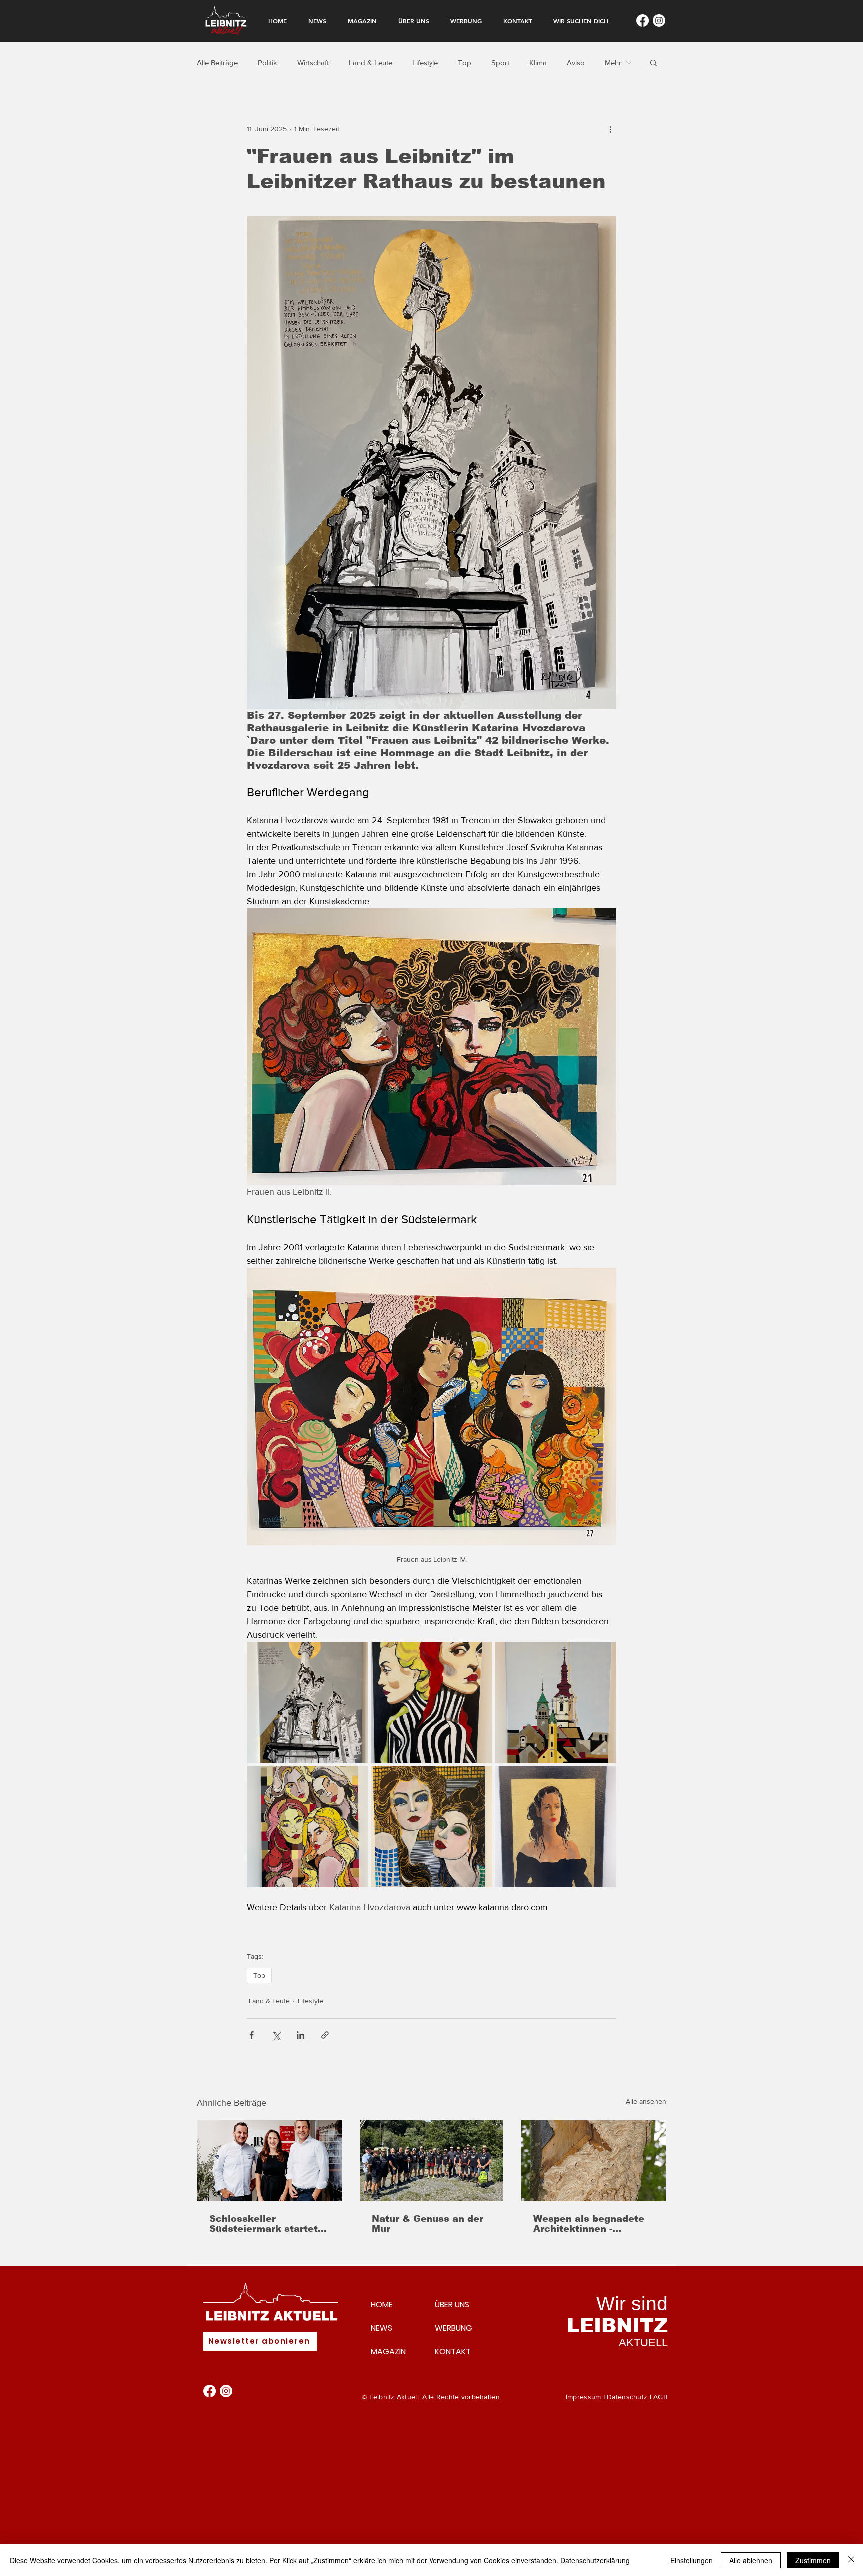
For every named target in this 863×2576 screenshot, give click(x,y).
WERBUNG (454, 2328)
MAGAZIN (388, 2351)
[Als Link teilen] (325, 2035)
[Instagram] (659, 21)
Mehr (613, 63)
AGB (660, 2397)
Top (465, 63)
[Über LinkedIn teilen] (300, 2035)
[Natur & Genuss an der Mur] (432, 2161)
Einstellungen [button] (691, 2560)
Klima (538, 63)
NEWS (381, 2328)
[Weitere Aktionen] (610, 129)
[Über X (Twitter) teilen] (276, 2035)
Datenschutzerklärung (595, 2560)
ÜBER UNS (452, 2305)
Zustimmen (813, 2560)
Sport (500, 63)
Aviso (576, 63)
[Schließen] (851, 2560)
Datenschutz (627, 2397)
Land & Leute (370, 63)
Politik (267, 63)
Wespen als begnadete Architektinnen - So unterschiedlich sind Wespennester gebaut (591, 2224)
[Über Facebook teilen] (251, 2035)
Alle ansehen (646, 2101)
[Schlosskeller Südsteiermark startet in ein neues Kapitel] (269, 2161)
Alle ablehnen (751, 2560)
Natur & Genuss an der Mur (428, 2224)
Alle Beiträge (217, 63)
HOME (382, 2305)
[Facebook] (643, 21)
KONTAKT (453, 2351)
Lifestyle (425, 63)
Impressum (584, 2397)
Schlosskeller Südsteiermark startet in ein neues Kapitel (263, 2224)
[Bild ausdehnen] (307, 1703)
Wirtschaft (313, 63)
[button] (653, 62)
